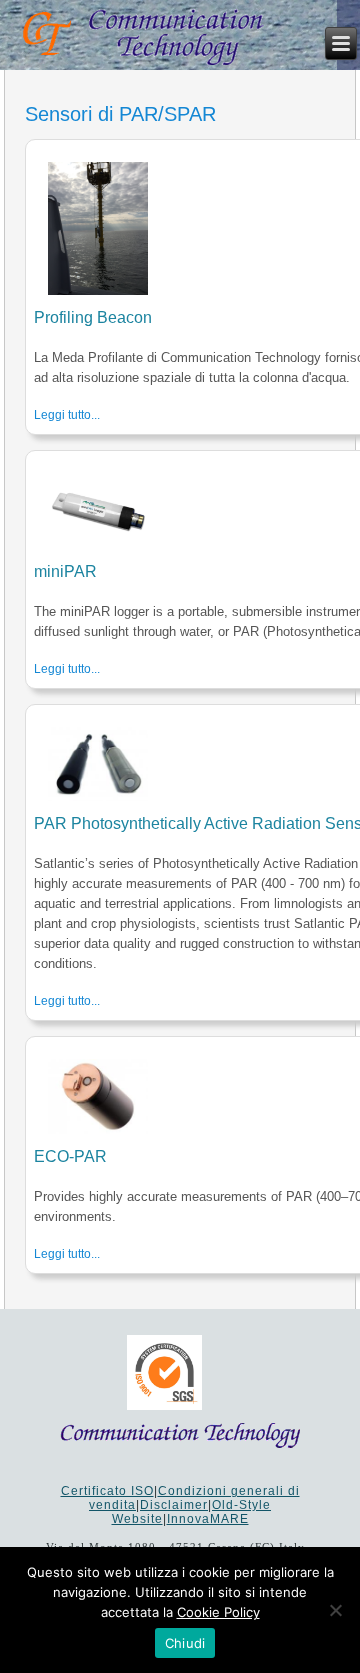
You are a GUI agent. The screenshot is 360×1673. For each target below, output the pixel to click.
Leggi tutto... (67, 415)
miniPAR (65, 571)
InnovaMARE (208, 1519)
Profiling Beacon (93, 317)
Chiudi (185, 1643)
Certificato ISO (107, 1491)
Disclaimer (174, 1505)
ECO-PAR (70, 1156)
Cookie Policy (218, 1612)
